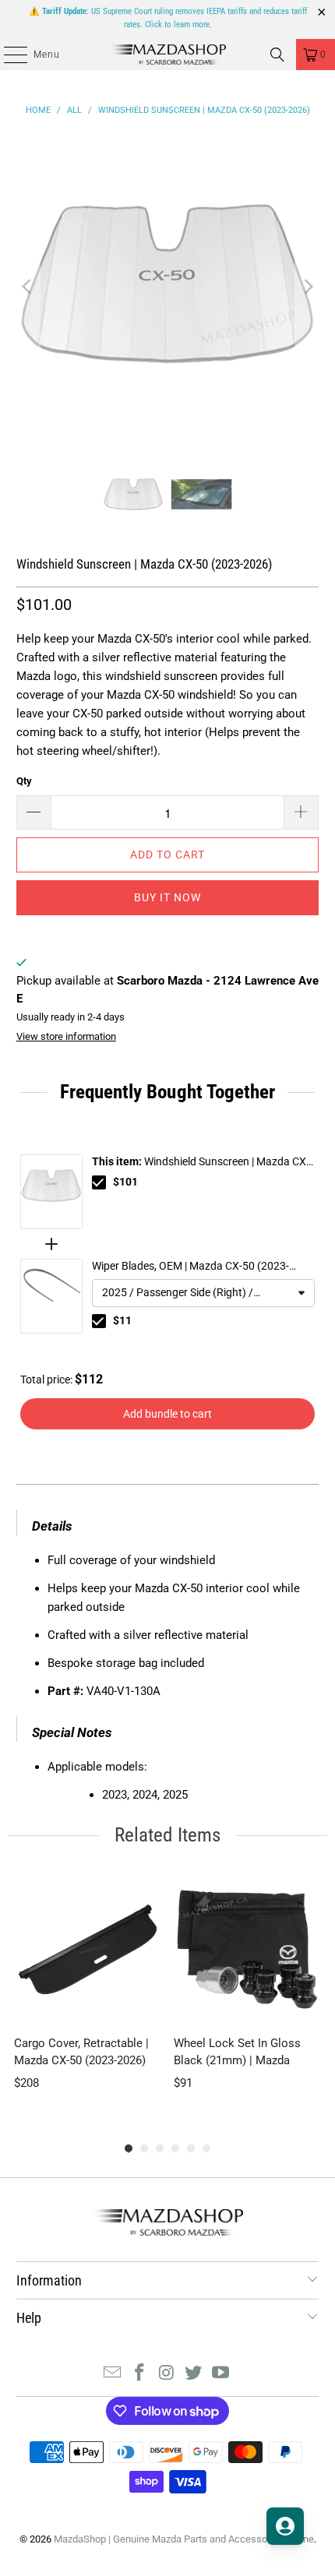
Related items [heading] (167, 1835)
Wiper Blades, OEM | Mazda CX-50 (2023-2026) (190, 1267)
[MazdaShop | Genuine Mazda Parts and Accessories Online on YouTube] (221, 2374)
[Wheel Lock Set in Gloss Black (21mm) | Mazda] (247, 1949)
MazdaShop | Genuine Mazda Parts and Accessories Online (184, 2539)
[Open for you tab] (285, 2526)
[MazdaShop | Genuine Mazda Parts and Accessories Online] (168, 55)
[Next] (307, 287)
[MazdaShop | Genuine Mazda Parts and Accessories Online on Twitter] (194, 2374)
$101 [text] (125, 1182)
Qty (24, 781)
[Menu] (7, 55)
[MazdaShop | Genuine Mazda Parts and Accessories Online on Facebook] (139, 2374)
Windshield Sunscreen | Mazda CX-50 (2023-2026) (201, 1163)
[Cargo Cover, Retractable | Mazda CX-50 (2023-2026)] (88, 1949)
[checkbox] (99, 1182)
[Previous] (28, 287)
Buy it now (167, 897)
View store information (66, 1036)
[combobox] (203, 1293)
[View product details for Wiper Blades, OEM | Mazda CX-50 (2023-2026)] (51, 1296)
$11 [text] (122, 1320)
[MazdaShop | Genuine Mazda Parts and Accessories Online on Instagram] (167, 2374)
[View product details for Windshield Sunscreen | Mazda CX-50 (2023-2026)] (51, 1192)
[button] (203, 1293)
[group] (88, 1992)
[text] (167, 1092)
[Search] (277, 55)
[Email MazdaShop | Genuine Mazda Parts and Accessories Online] (113, 2374)
